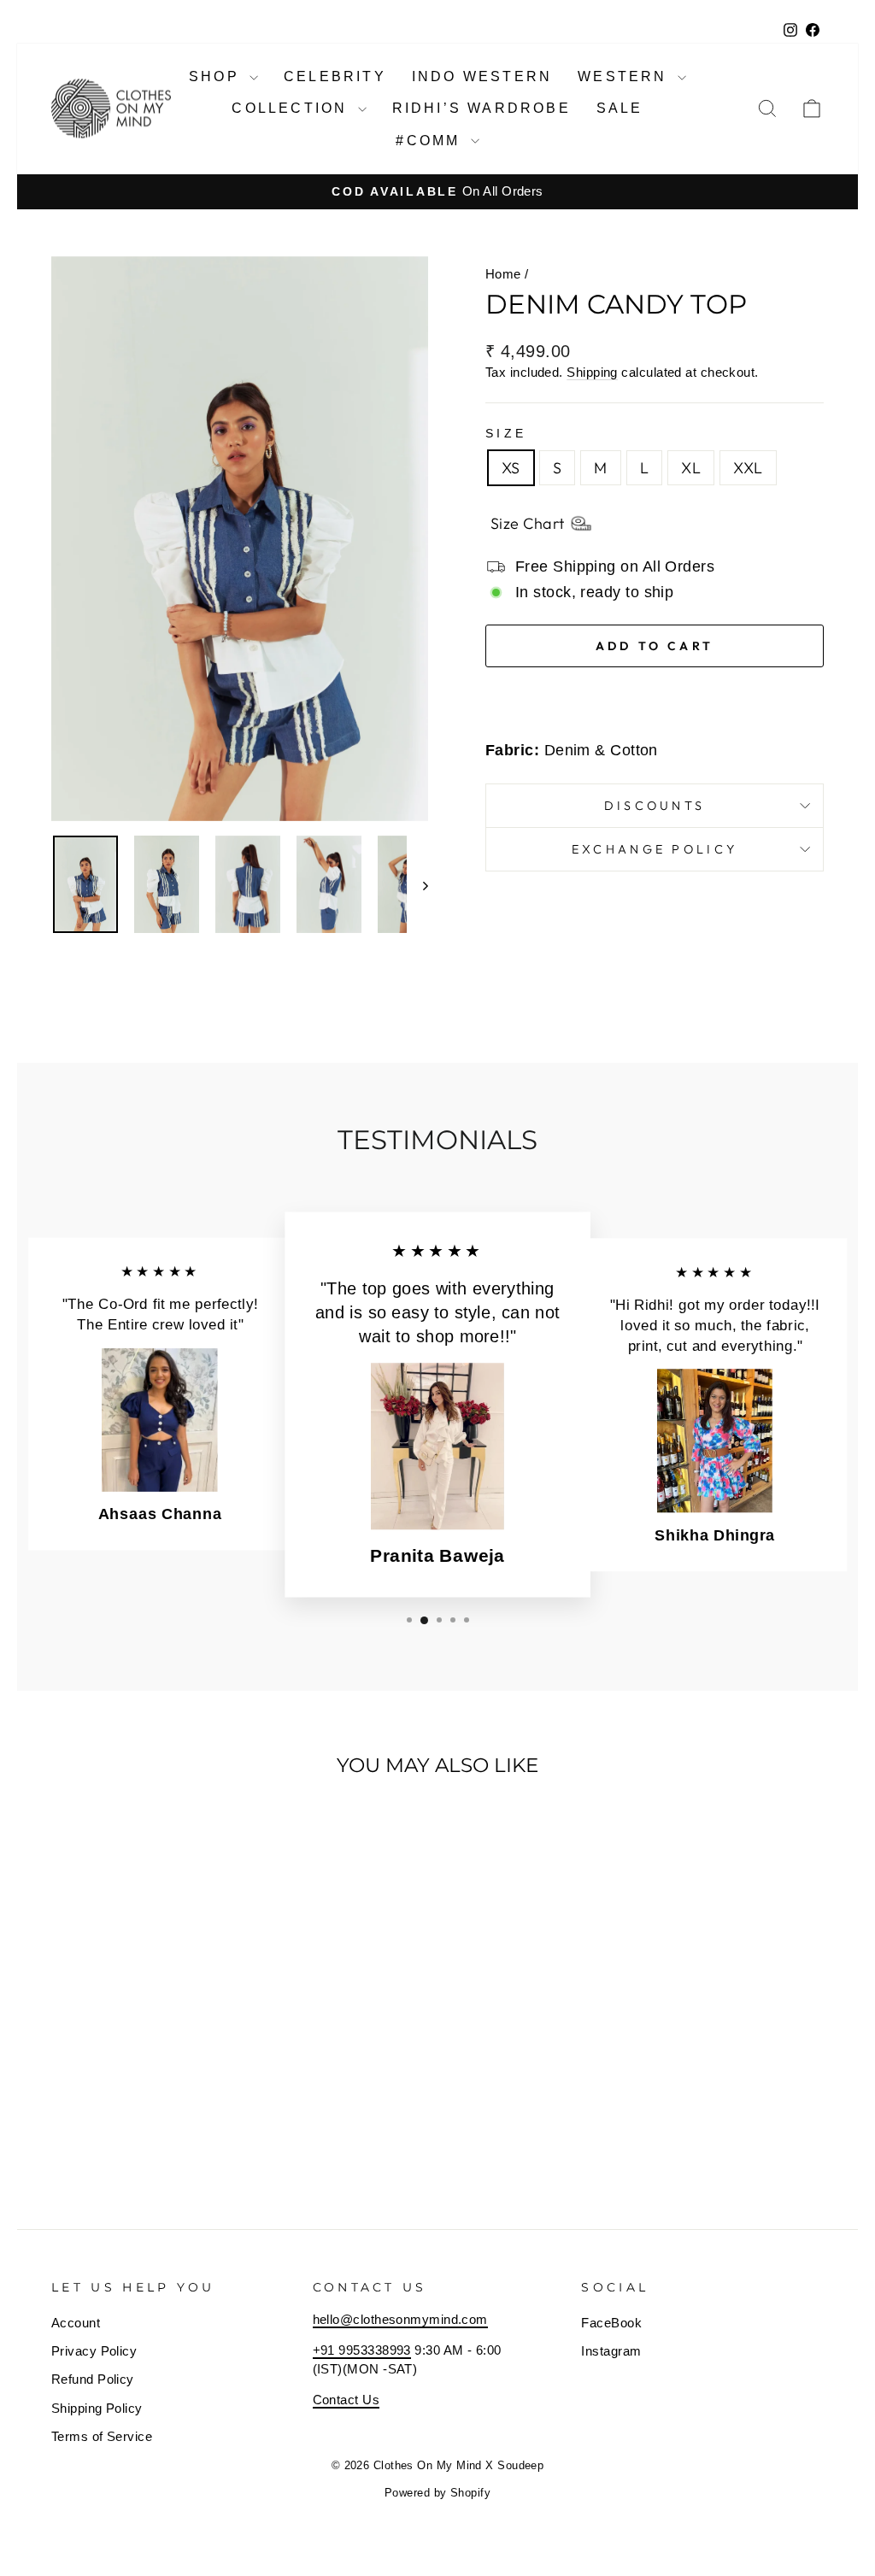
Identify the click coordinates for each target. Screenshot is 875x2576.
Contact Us (346, 2400)
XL (691, 468)
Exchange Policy (655, 849)
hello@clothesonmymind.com (400, 2319)
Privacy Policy (94, 2351)
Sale (620, 108)
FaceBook (611, 2323)
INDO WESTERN (482, 76)
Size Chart (528, 523)
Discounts (655, 806)
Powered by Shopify (437, 2493)
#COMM (431, 141)
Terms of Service (102, 2436)
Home (503, 274)
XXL (748, 468)
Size (506, 433)
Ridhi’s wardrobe (482, 108)
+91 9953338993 (362, 2350)
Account (76, 2323)
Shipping (592, 372)
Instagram (611, 2351)
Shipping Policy (97, 2408)
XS (511, 468)
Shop (217, 76)
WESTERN (625, 76)
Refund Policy (93, 2379)
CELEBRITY (335, 76)
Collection (292, 108)
